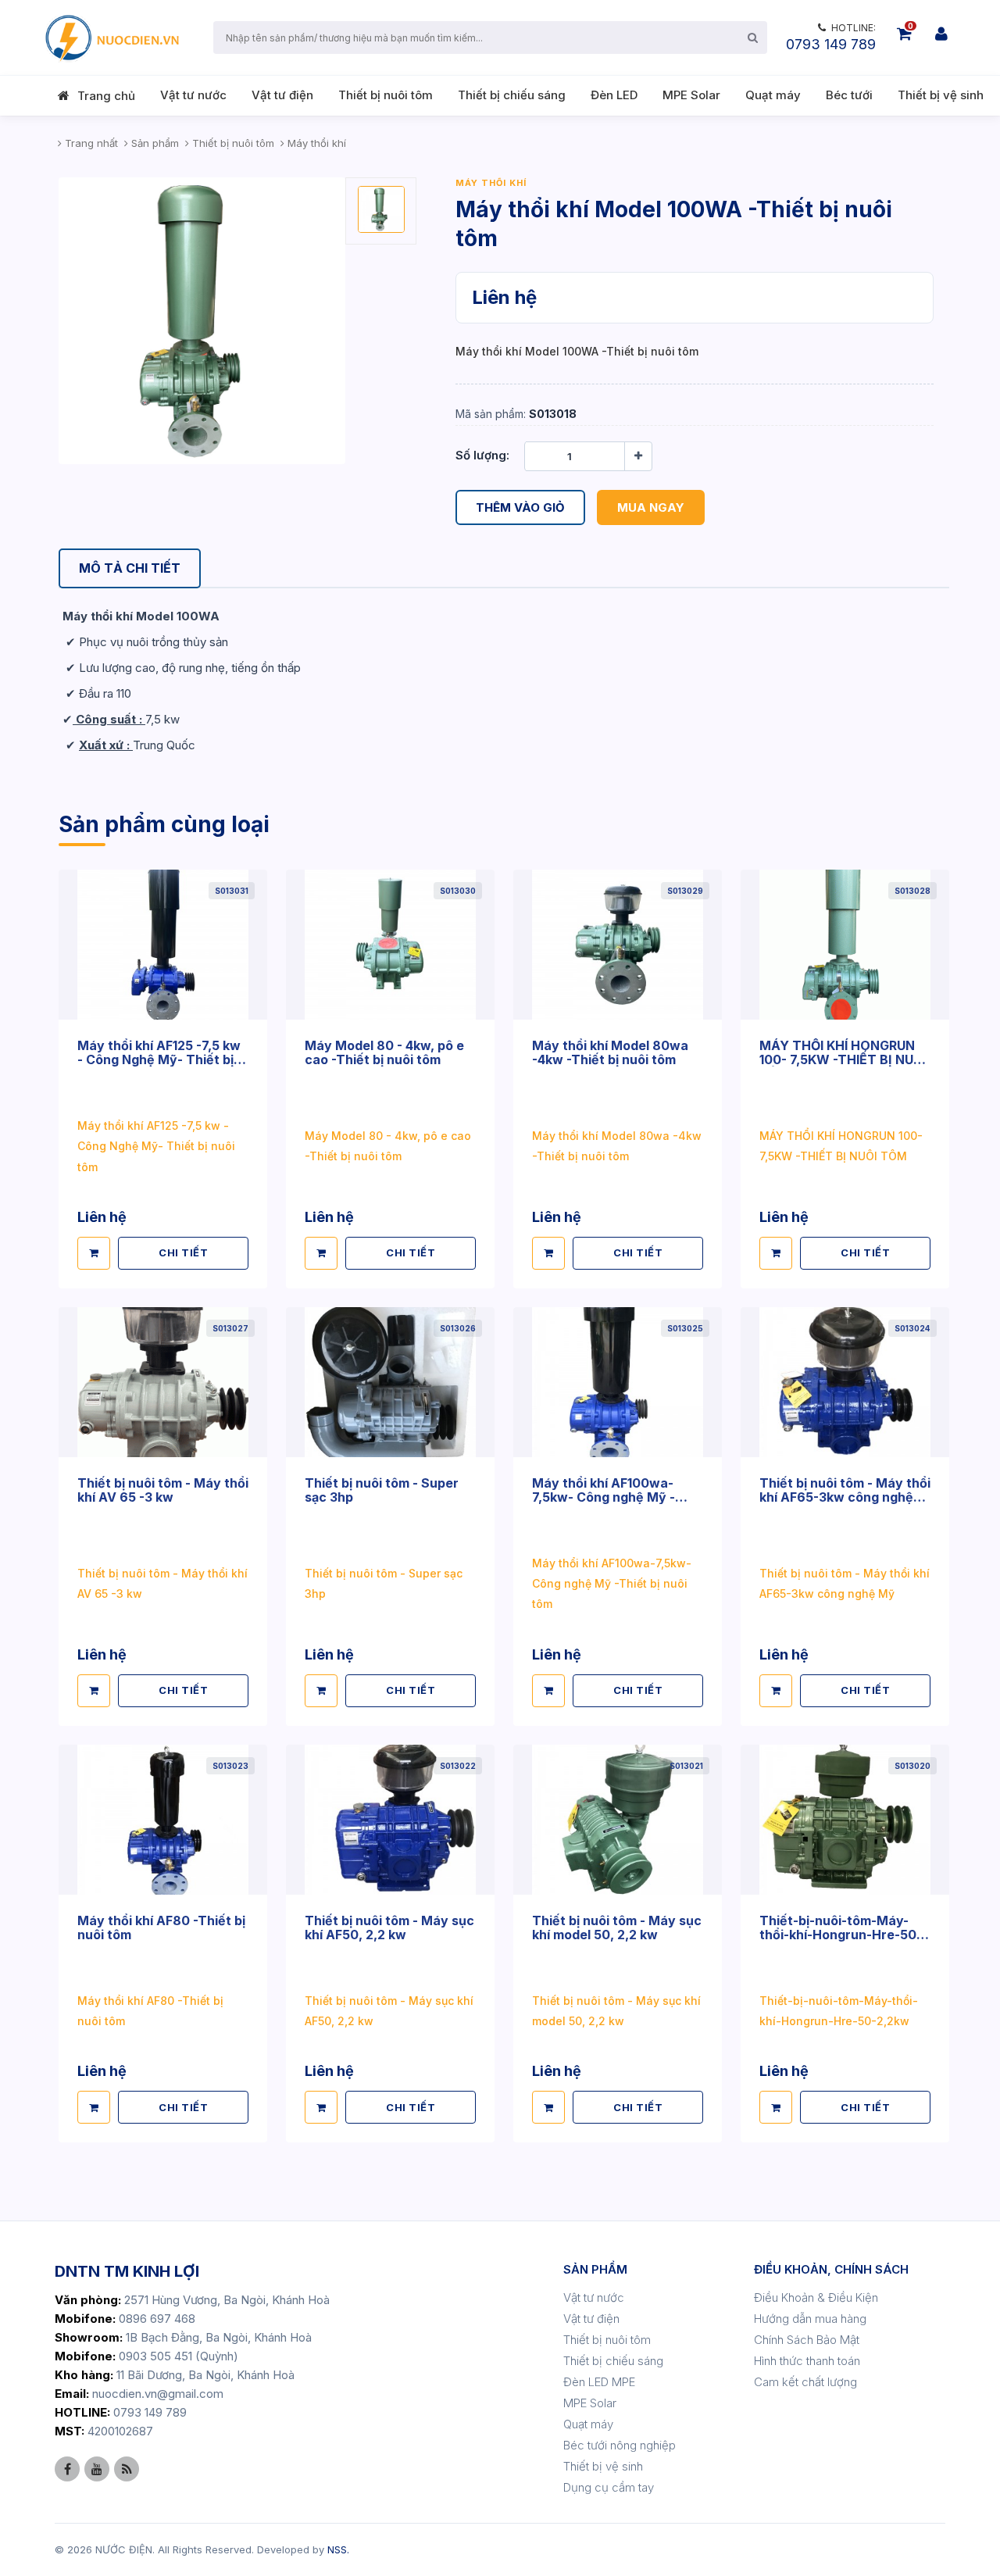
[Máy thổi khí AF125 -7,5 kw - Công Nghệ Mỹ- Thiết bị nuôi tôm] (163, 944)
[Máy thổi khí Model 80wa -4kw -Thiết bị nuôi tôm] (618, 944)
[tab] (130, 568)
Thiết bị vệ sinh (941, 95)
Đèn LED (614, 95)
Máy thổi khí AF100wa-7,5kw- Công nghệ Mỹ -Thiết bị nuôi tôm (604, 1497)
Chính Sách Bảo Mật (807, 2340)
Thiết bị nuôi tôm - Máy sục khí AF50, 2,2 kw (389, 1928)
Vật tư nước (193, 95)
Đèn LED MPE (599, 2382)
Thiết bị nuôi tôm (386, 95)
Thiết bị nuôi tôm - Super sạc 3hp (382, 1490)
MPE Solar (691, 95)
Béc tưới (849, 95)
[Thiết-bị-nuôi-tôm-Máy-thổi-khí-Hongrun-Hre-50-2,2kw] (845, 1819)
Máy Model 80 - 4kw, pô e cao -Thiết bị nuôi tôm (384, 1052)
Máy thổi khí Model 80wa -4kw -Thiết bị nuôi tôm (610, 1052)
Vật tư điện (282, 95)
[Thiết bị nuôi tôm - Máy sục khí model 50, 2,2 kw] (618, 1819)
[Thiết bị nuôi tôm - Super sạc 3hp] (390, 1382)
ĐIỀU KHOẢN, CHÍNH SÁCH (831, 2269)
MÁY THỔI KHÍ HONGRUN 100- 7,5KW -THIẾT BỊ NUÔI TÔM (843, 1059)
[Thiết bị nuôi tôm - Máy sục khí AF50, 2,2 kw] (390, 1819)
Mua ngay (651, 507)
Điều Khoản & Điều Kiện (816, 2297)
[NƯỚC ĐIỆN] (111, 38)
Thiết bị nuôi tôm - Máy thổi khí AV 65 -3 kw (163, 1490)
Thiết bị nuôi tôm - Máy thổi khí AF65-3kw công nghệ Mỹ (845, 1497)
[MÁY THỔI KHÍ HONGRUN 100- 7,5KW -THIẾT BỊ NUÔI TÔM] (845, 944)
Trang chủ (106, 96)
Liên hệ (504, 297)
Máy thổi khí (491, 183)
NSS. (338, 2549)
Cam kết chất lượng (805, 2382)
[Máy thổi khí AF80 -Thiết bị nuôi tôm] (163, 1819)
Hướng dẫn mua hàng (810, 2319)
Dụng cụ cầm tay (609, 2487)
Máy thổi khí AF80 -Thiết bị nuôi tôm (161, 1928)
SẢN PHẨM (595, 2269)
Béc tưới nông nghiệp (620, 2445)
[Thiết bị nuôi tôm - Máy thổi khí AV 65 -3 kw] (163, 1382)
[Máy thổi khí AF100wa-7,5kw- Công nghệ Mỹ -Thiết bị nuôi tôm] (618, 1382)
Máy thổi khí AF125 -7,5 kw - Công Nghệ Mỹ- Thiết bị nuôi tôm (159, 1059)
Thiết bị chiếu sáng (512, 95)
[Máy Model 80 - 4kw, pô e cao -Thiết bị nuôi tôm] (390, 944)
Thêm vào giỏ (520, 507)
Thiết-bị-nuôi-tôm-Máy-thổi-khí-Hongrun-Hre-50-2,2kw (841, 1935)
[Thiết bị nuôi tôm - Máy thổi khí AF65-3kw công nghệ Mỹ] (845, 1382)
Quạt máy (773, 95)
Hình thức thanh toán (807, 2361)
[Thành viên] (941, 34)
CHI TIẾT (183, 1252)
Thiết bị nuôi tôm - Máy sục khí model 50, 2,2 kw (617, 1928)
